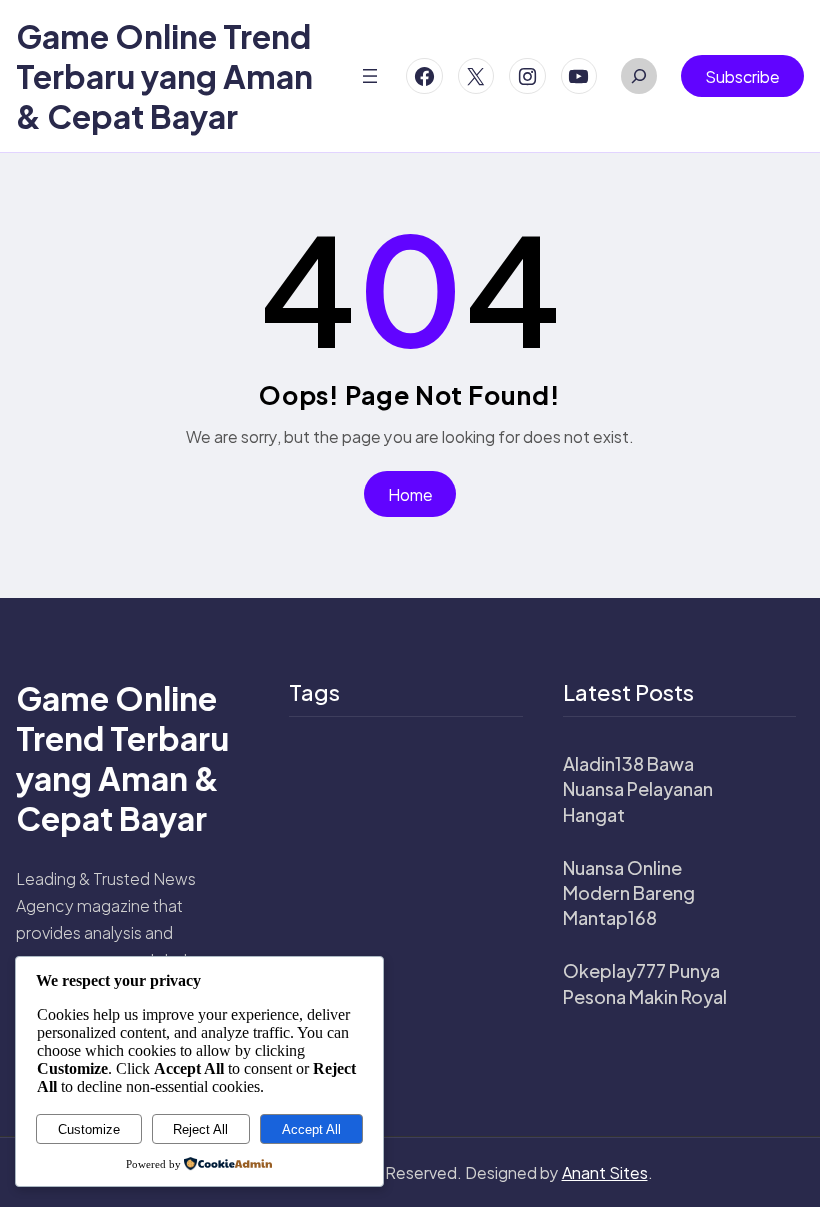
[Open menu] (370, 76)
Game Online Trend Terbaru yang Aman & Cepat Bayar (164, 76)
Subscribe (742, 76)
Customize (89, 1129)
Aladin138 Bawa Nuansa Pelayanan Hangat (638, 788)
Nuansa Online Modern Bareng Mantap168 (629, 892)
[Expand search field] (639, 76)
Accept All (311, 1129)
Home (410, 494)
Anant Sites (605, 1172)
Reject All (200, 1129)
